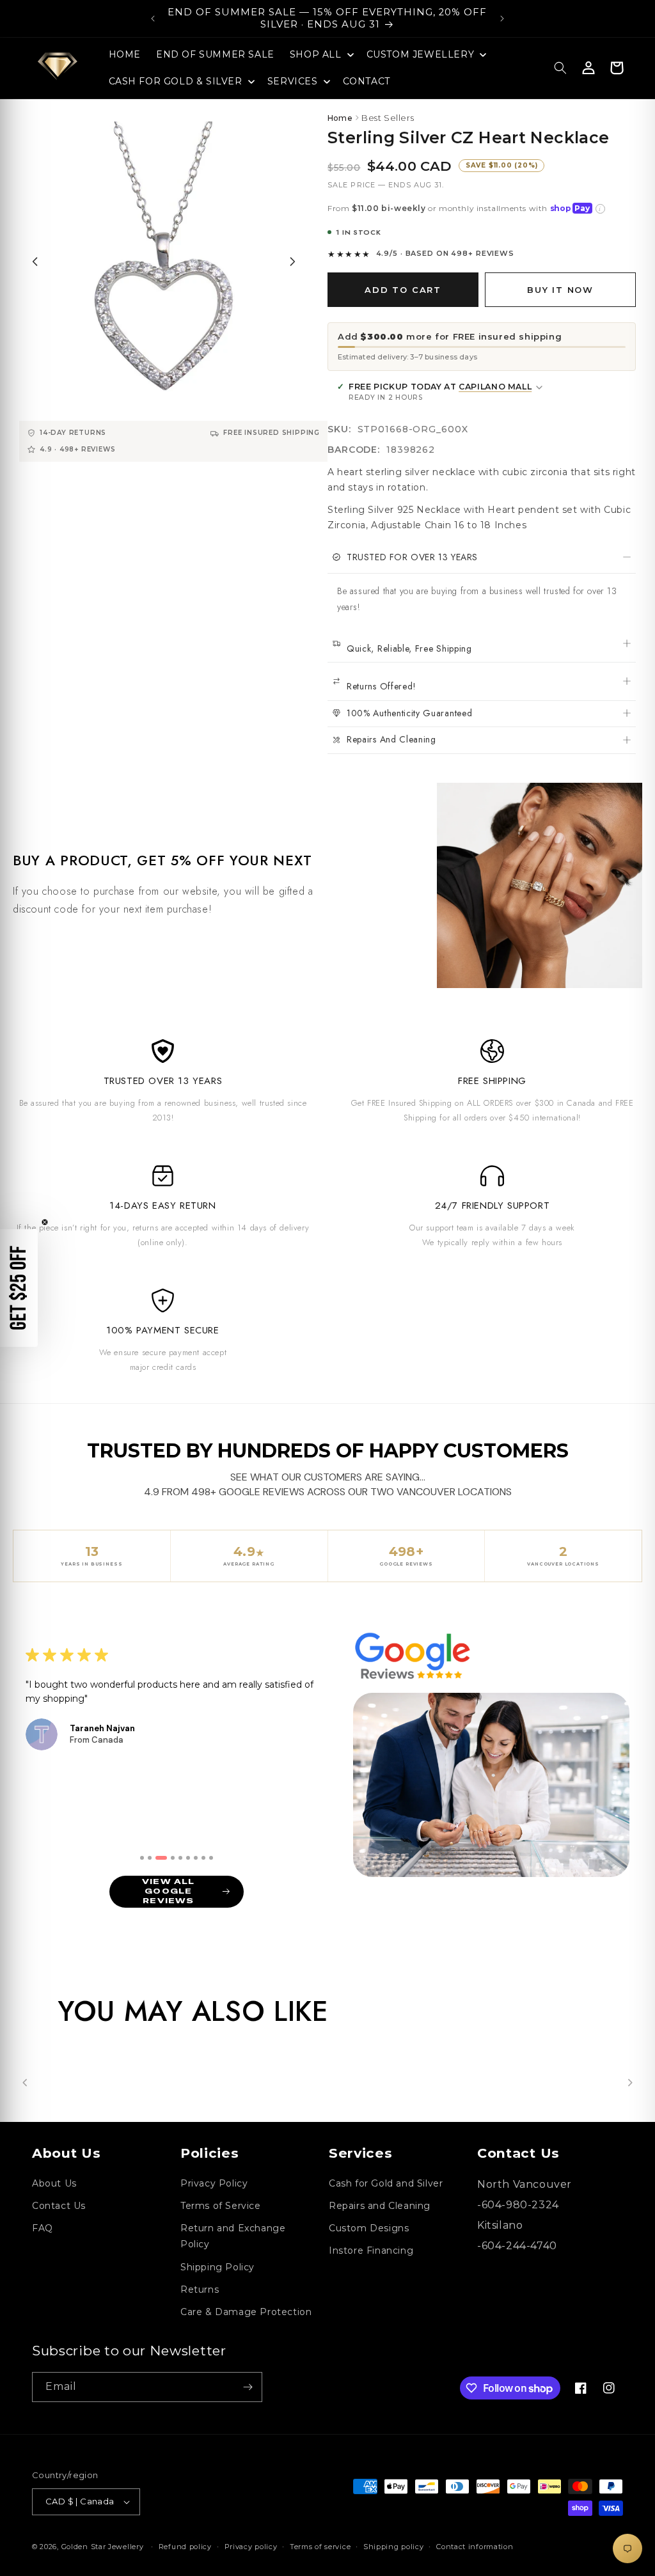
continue (452, 1388)
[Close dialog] (94, 1049)
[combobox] (371, 1342)
